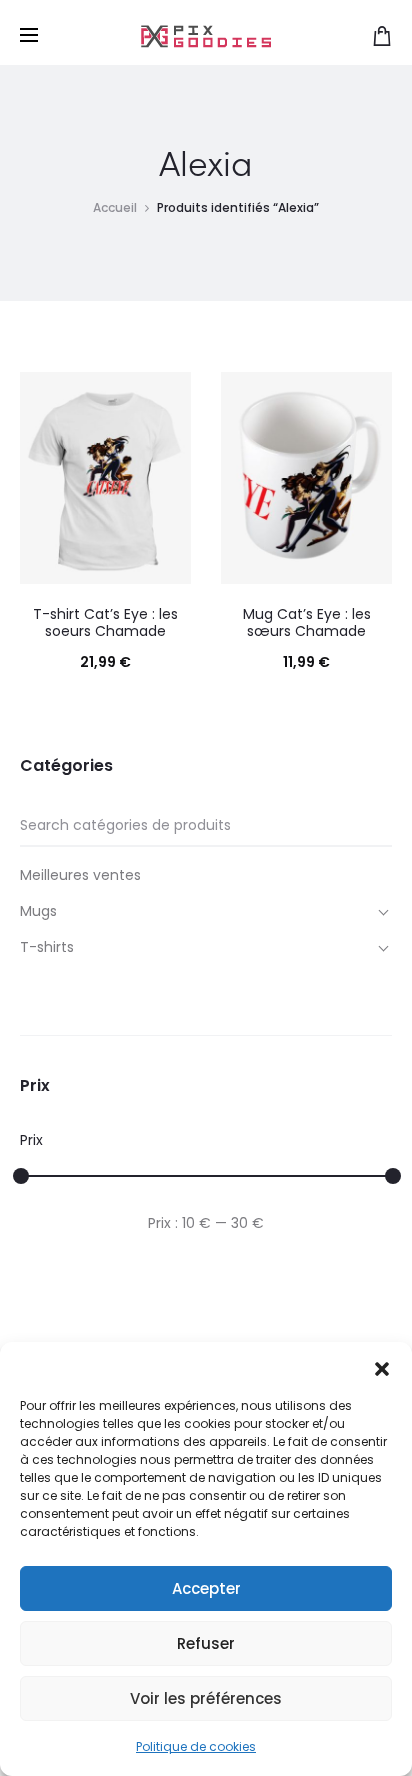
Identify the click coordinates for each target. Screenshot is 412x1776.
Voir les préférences (206, 1698)
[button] (382, 1367)
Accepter (206, 1588)
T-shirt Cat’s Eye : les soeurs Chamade (105, 622)
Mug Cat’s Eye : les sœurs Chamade (307, 622)
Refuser (206, 1643)
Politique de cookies (196, 1746)
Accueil (115, 207)
